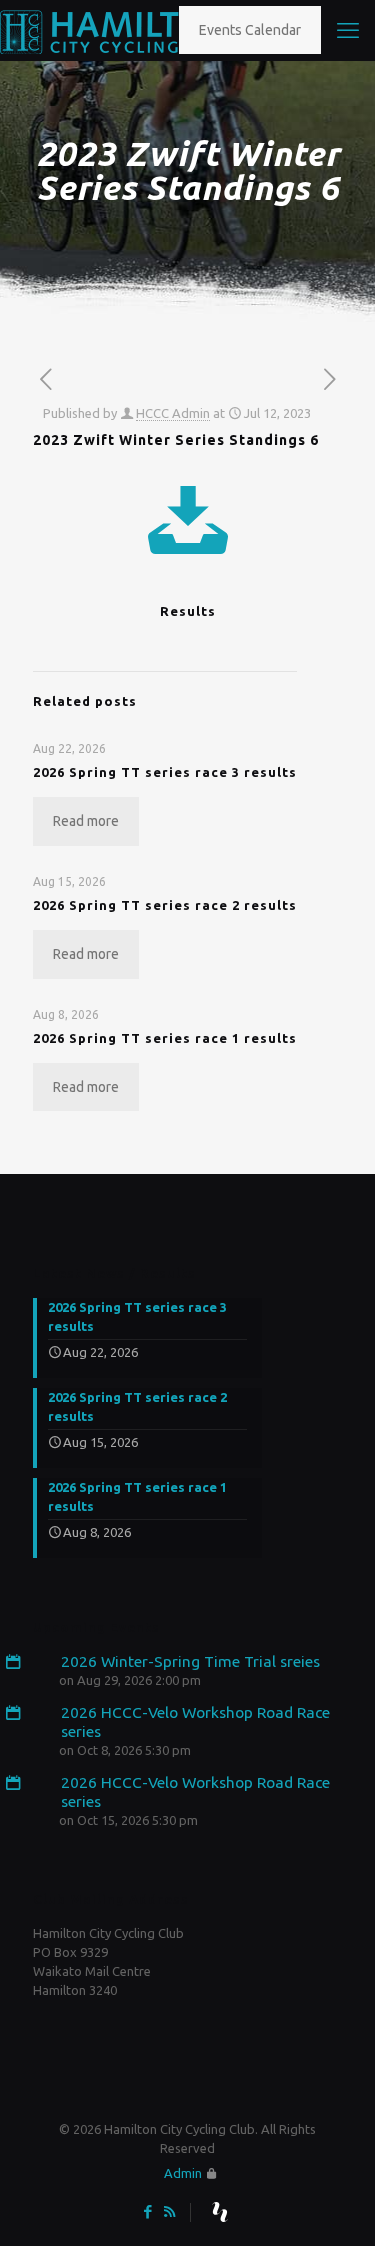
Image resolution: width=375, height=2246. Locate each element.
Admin (183, 2173)
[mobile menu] (348, 30)
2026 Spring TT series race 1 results (165, 1038)
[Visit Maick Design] (220, 2212)
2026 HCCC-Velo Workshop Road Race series (195, 1721)
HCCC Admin (173, 413)
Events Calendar (250, 30)
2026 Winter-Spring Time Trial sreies (190, 1661)
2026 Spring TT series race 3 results (165, 772)
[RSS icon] (169, 2211)
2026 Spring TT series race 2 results (165, 905)
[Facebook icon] (148, 2211)
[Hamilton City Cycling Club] (116, 30)
